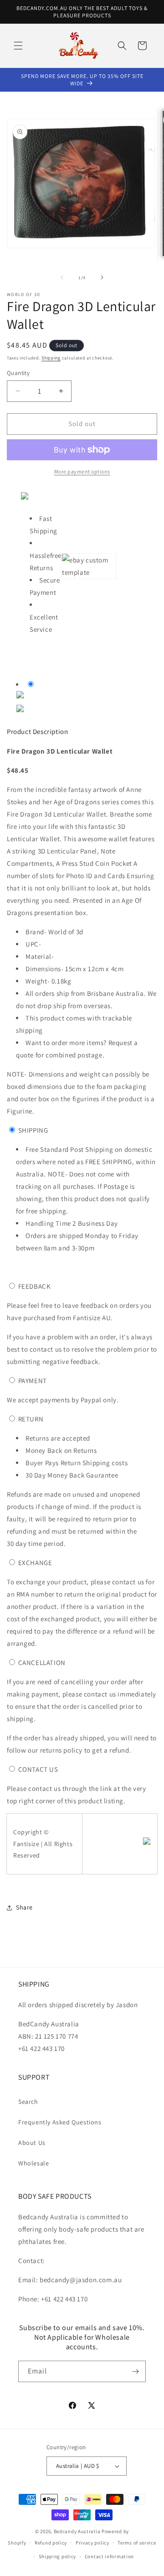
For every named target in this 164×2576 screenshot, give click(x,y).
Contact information (109, 2556)
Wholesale (33, 2163)
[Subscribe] (135, 2371)
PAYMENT (33, 1381)
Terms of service (137, 2543)
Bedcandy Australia (77, 2531)
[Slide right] (102, 277)
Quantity (18, 373)
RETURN (31, 1419)
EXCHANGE (35, 1563)
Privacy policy (92, 2543)
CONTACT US (38, 1769)
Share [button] (24, 1907)
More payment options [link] (82, 471)
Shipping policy (58, 2556)
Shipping (51, 358)
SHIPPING (33, 1130)
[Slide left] (62, 277)
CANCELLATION (42, 1663)
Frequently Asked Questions (60, 2122)
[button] (18, 46)
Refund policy (51, 2543)
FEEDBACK (35, 1286)
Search (28, 2102)
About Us (32, 2143)
